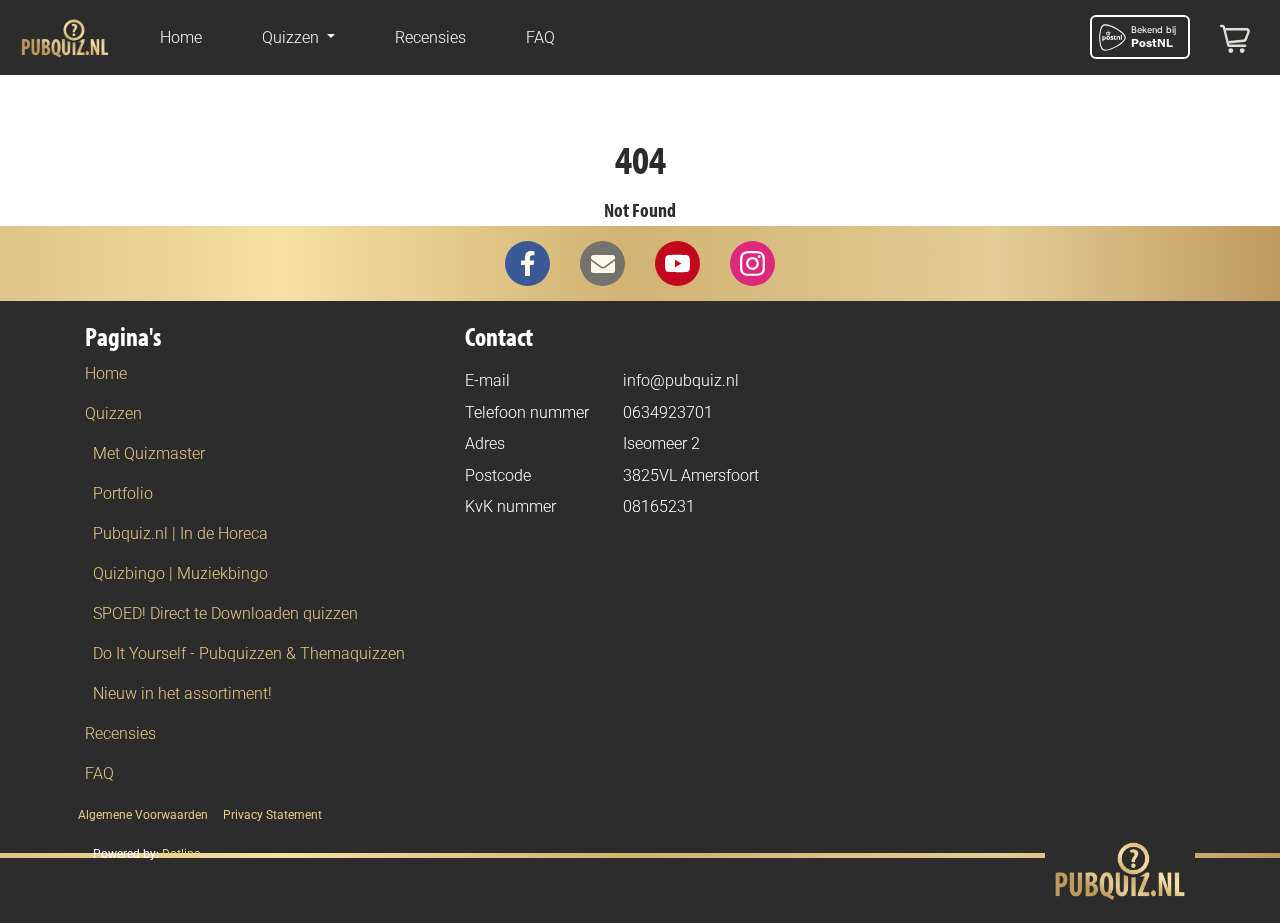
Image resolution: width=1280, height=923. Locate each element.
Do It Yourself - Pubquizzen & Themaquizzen (249, 653)
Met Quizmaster (149, 453)
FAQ (540, 37)
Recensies (430, 37)
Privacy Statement (272, 815)
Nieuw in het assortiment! (182, 693)
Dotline (181, 854)
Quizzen (113, 413)
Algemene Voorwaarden (143, 815)
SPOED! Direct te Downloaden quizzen (225, 613)
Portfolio (123, 493)
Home (181, 37)
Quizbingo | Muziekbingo (180, 573)
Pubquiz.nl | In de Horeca (180, 533)
